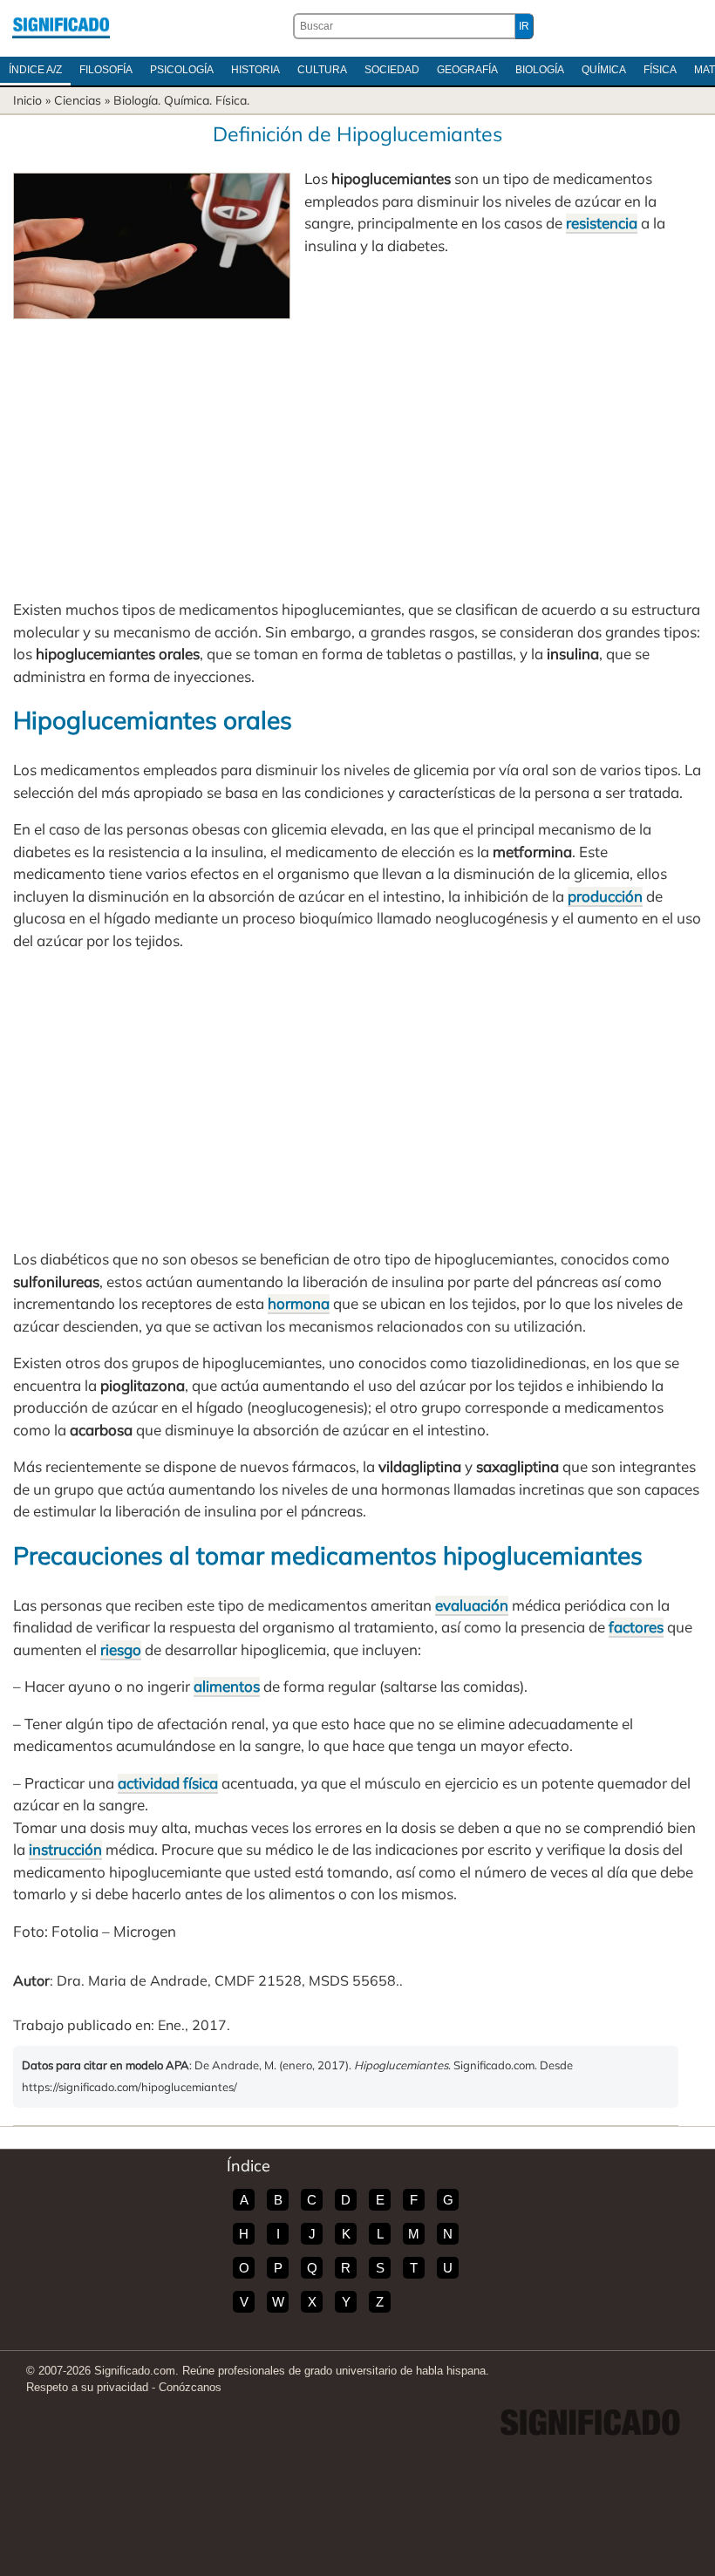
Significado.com (61, 26)
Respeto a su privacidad (87, 2387)
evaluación (472, 1605)
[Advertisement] (357, 450)
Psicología (182, 70)
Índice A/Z (35, 70)
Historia (255, 70)
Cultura (322, 70)
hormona (299, 1303)
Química (604, 70)
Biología (540, 70)
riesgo (121, 1649)
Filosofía (106, 70)
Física (660, 70)
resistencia (602, 223)
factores (636, 1627)
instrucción (65, 1849)
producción (605, 896)
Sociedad (392, 70)
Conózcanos (190, 2387)
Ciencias (78, 100)
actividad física (168, 1783)
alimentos (227, 1686)
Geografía (467, 70)
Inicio (27, 100)
